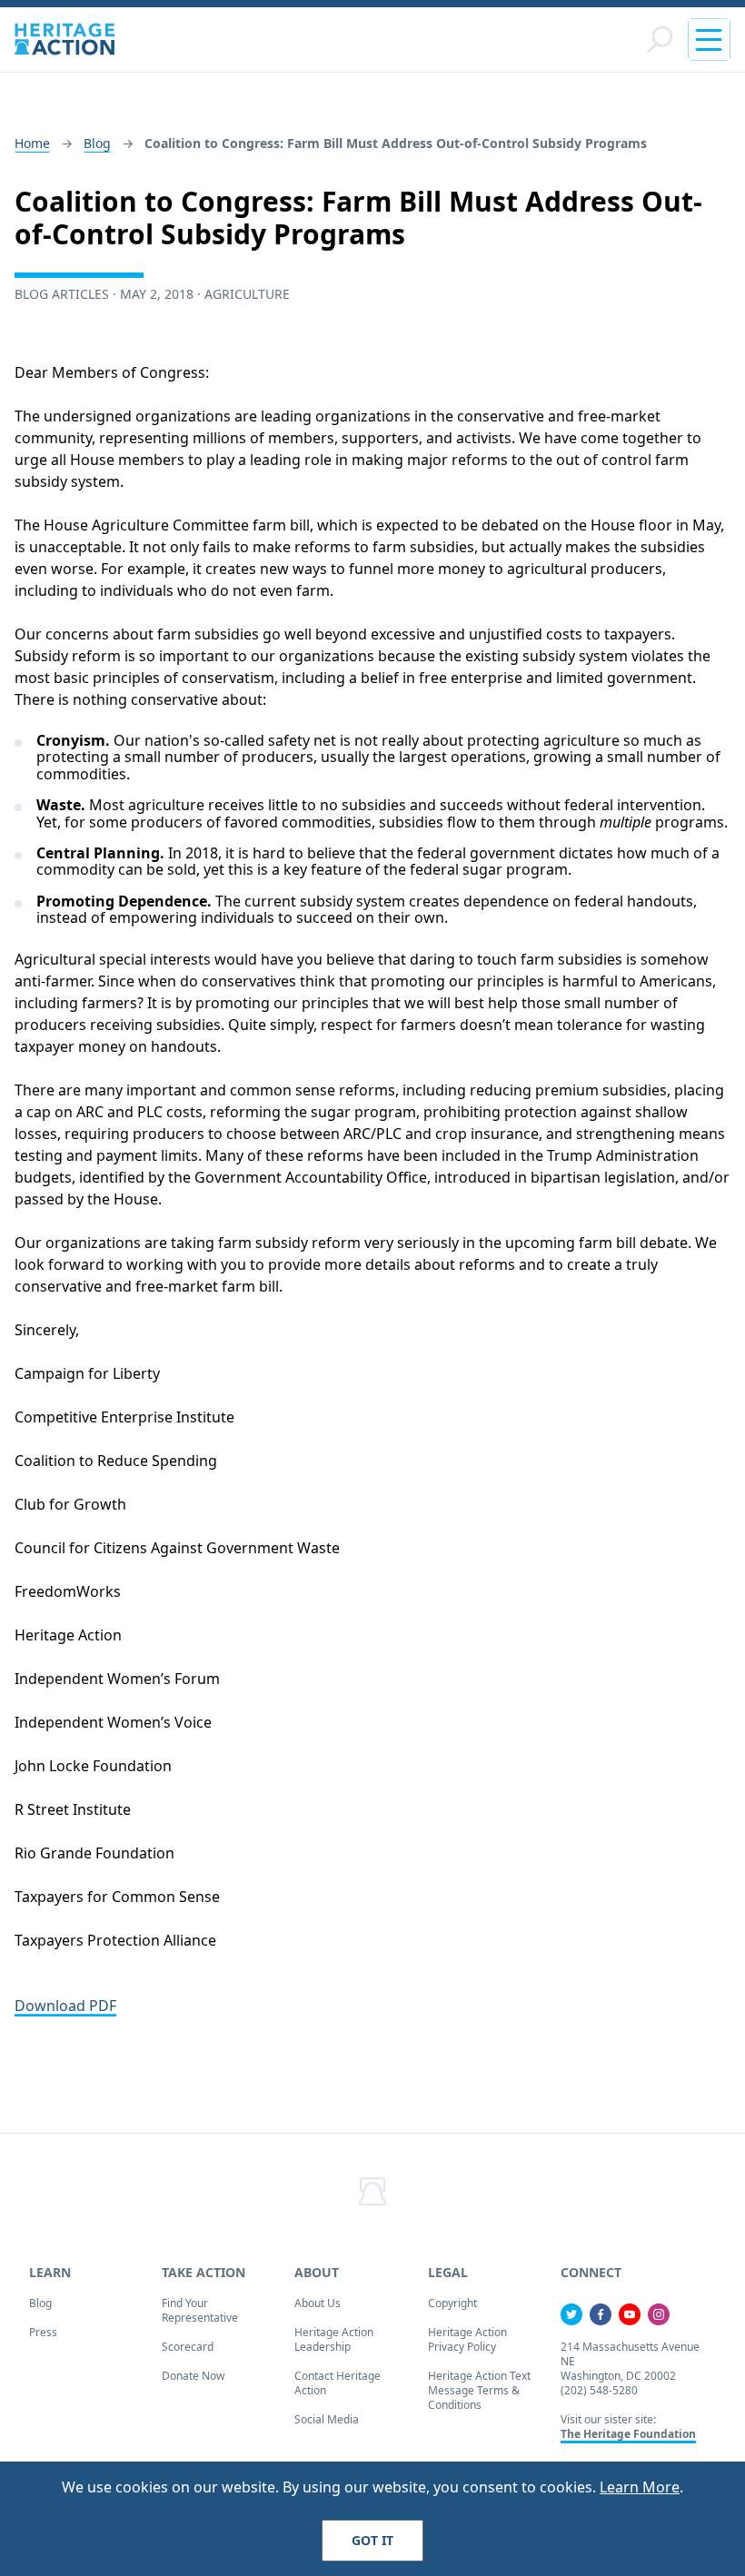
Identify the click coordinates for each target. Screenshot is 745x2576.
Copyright (452, 2303)
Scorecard (188, 2347)
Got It (372, 2540)
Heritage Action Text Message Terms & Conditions (479, 2390)
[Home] (65, 39)
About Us (318, 2303)
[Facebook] (601, 2314)
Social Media (327, 2419)
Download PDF (65, 2006)
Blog (97, 143)
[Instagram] (659, 2314)
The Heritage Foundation (628, 2434)
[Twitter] (571, 2314)
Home (32, 143)
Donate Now (193, 2376)
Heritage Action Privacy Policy (467, 2339)
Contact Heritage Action (338, 2383)
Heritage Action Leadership (334, 2339)
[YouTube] (630, 2314)
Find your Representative (200, 2310)
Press (43, 2332)
